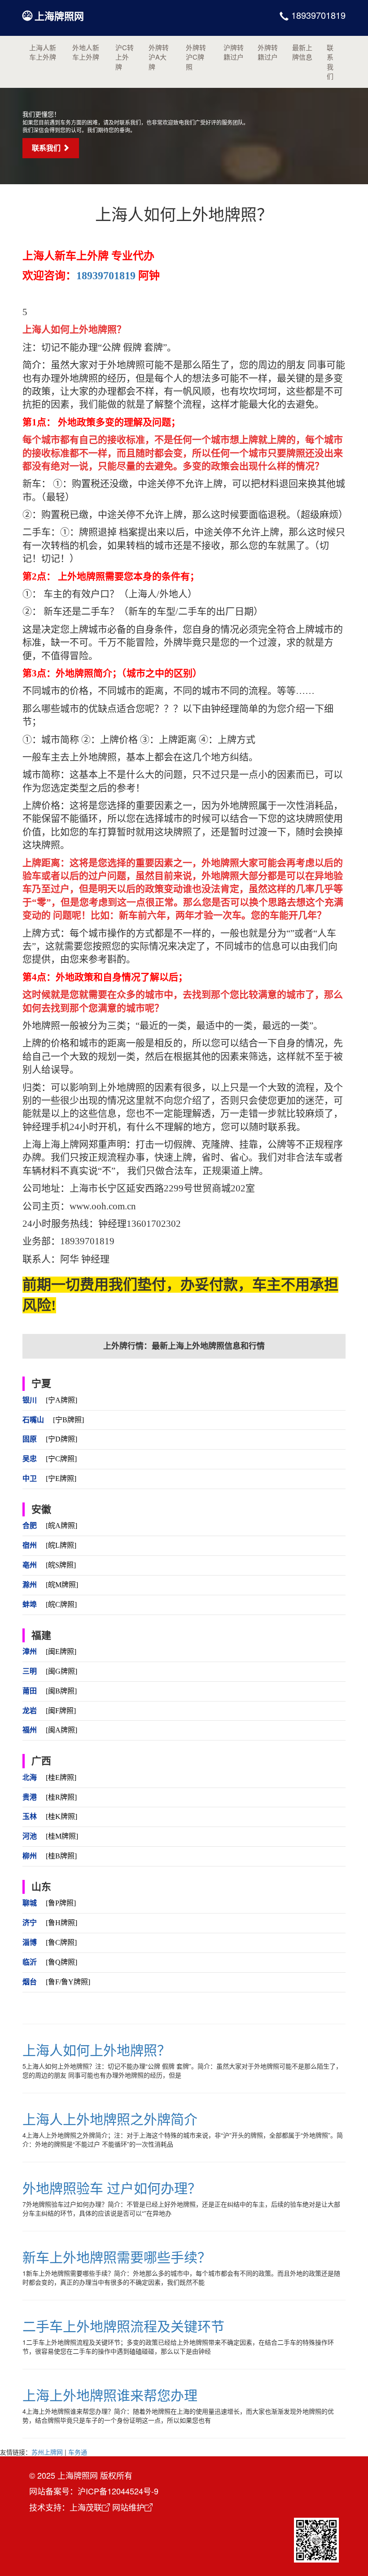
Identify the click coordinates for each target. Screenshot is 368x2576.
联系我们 (330, 62)
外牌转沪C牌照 (196, 57)
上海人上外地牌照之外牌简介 (110, 2119)
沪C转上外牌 (125, 57)
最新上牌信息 (302, 52)
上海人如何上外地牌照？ (96, 2050)
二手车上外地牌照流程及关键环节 (123, 2326)
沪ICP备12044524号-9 (118, 2491)
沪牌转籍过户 (234, 52)
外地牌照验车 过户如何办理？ (112, 2188)
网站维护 (128, 2507)
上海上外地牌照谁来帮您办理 (110, 2395)
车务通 (78, 2452)
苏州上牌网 (47, 2452)
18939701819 (317, 15)
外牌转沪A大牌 (159, 57)
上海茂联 (86, 2507)
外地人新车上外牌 (86, 52)
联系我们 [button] (47, 148)
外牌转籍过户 (268, 52)
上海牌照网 (59, 16)
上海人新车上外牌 (43, 52)
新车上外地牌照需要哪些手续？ (117, 2257)
